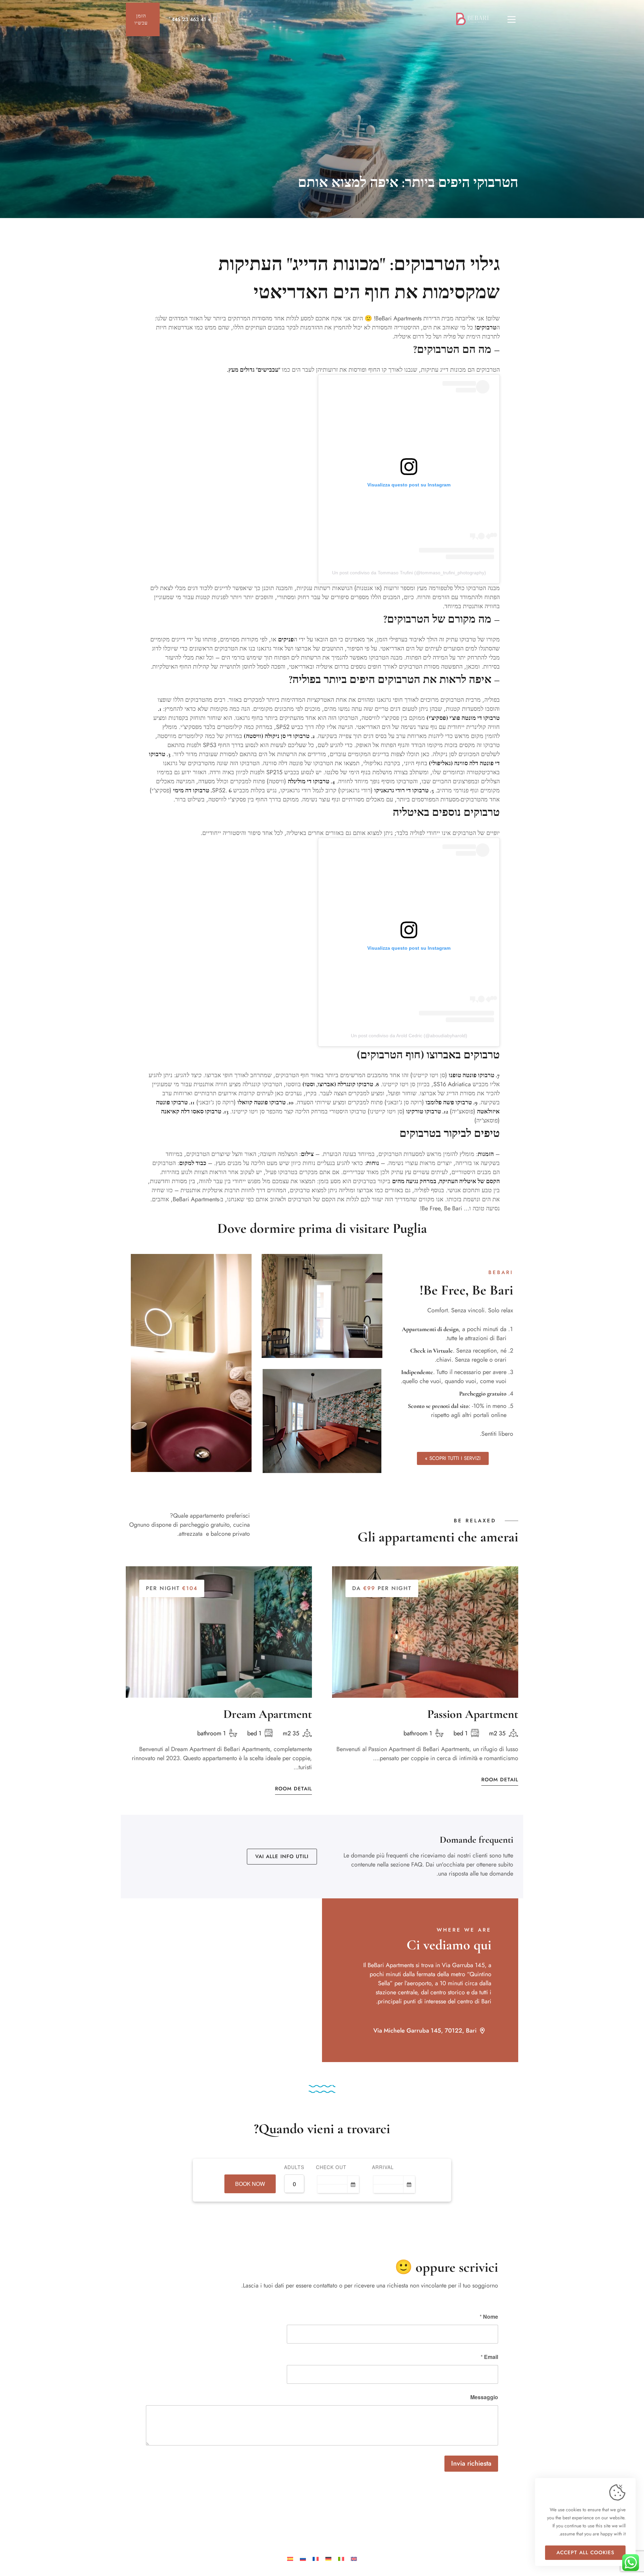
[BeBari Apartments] (475, 19)
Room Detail (293, 1789)
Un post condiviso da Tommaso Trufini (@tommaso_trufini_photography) (409, 573)
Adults (294, 2167)
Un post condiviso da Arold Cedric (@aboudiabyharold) (409, 1036)
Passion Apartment (473, 1714)
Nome (489, 2317)
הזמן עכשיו (141, 19)
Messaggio (484, 2397)
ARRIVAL (383, 2167)
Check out (331, 2167)
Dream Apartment (268, 1714)
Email (489, 2357)
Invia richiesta (471, 2463)
